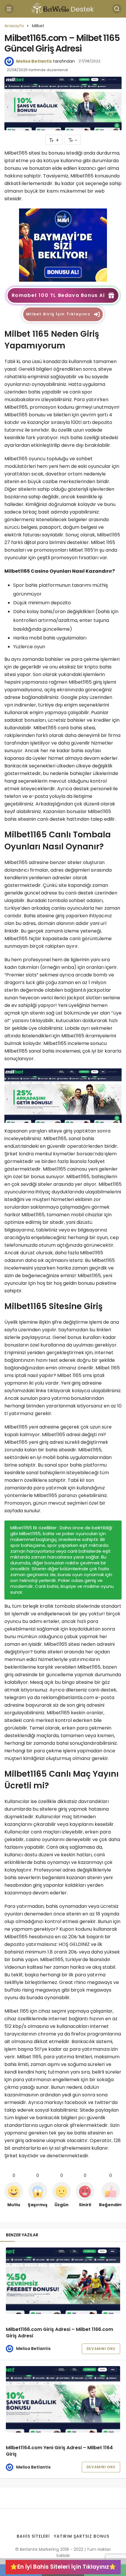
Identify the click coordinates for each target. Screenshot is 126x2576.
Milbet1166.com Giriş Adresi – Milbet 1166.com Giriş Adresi (59, 2333)
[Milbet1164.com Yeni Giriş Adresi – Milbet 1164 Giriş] (63, 2399)
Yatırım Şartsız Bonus (82, 2536)
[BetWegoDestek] (63, 8)
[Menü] (9, 9)
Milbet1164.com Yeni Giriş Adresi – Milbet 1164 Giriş (59, 2451)
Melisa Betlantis (34, 61)
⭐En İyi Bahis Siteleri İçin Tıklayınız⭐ (63, 2567)
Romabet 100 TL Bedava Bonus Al (58, 295)
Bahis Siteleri (33, 2536)
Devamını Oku (101, 2349)
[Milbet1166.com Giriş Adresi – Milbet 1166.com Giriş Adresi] (63, 2281)
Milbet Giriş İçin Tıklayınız (58, 314)
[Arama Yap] (117, 9)
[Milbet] (63, 245)
